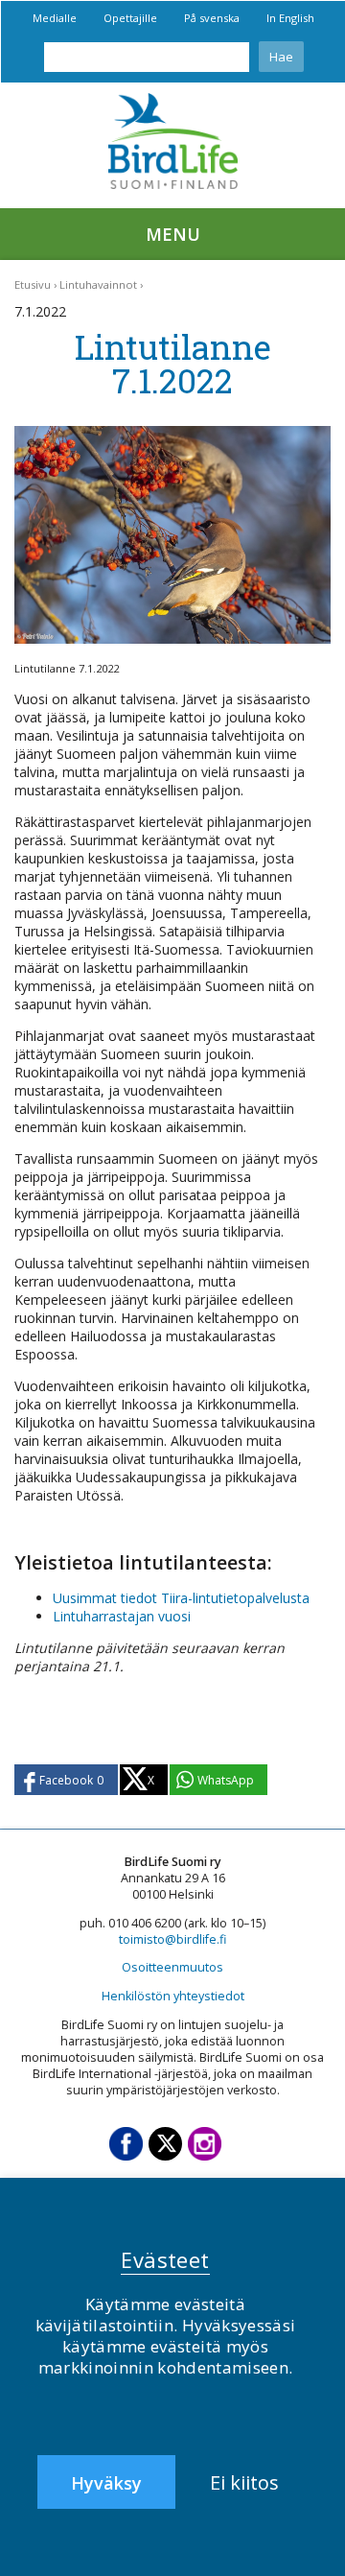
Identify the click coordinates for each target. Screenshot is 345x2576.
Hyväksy (106, 2483)
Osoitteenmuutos (172, 1967)
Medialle (55, 18)
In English (290, 18)
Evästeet (165, 2259)
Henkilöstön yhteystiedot (173, 1996)
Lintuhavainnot (98, 284)
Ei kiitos (244, 2482)
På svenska (212, 18)
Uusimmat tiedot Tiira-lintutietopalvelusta (181, 1598)
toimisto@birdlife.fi (172, 1939)
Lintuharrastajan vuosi (122, 1616)
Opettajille (130, 18)
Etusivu (33, 284)
